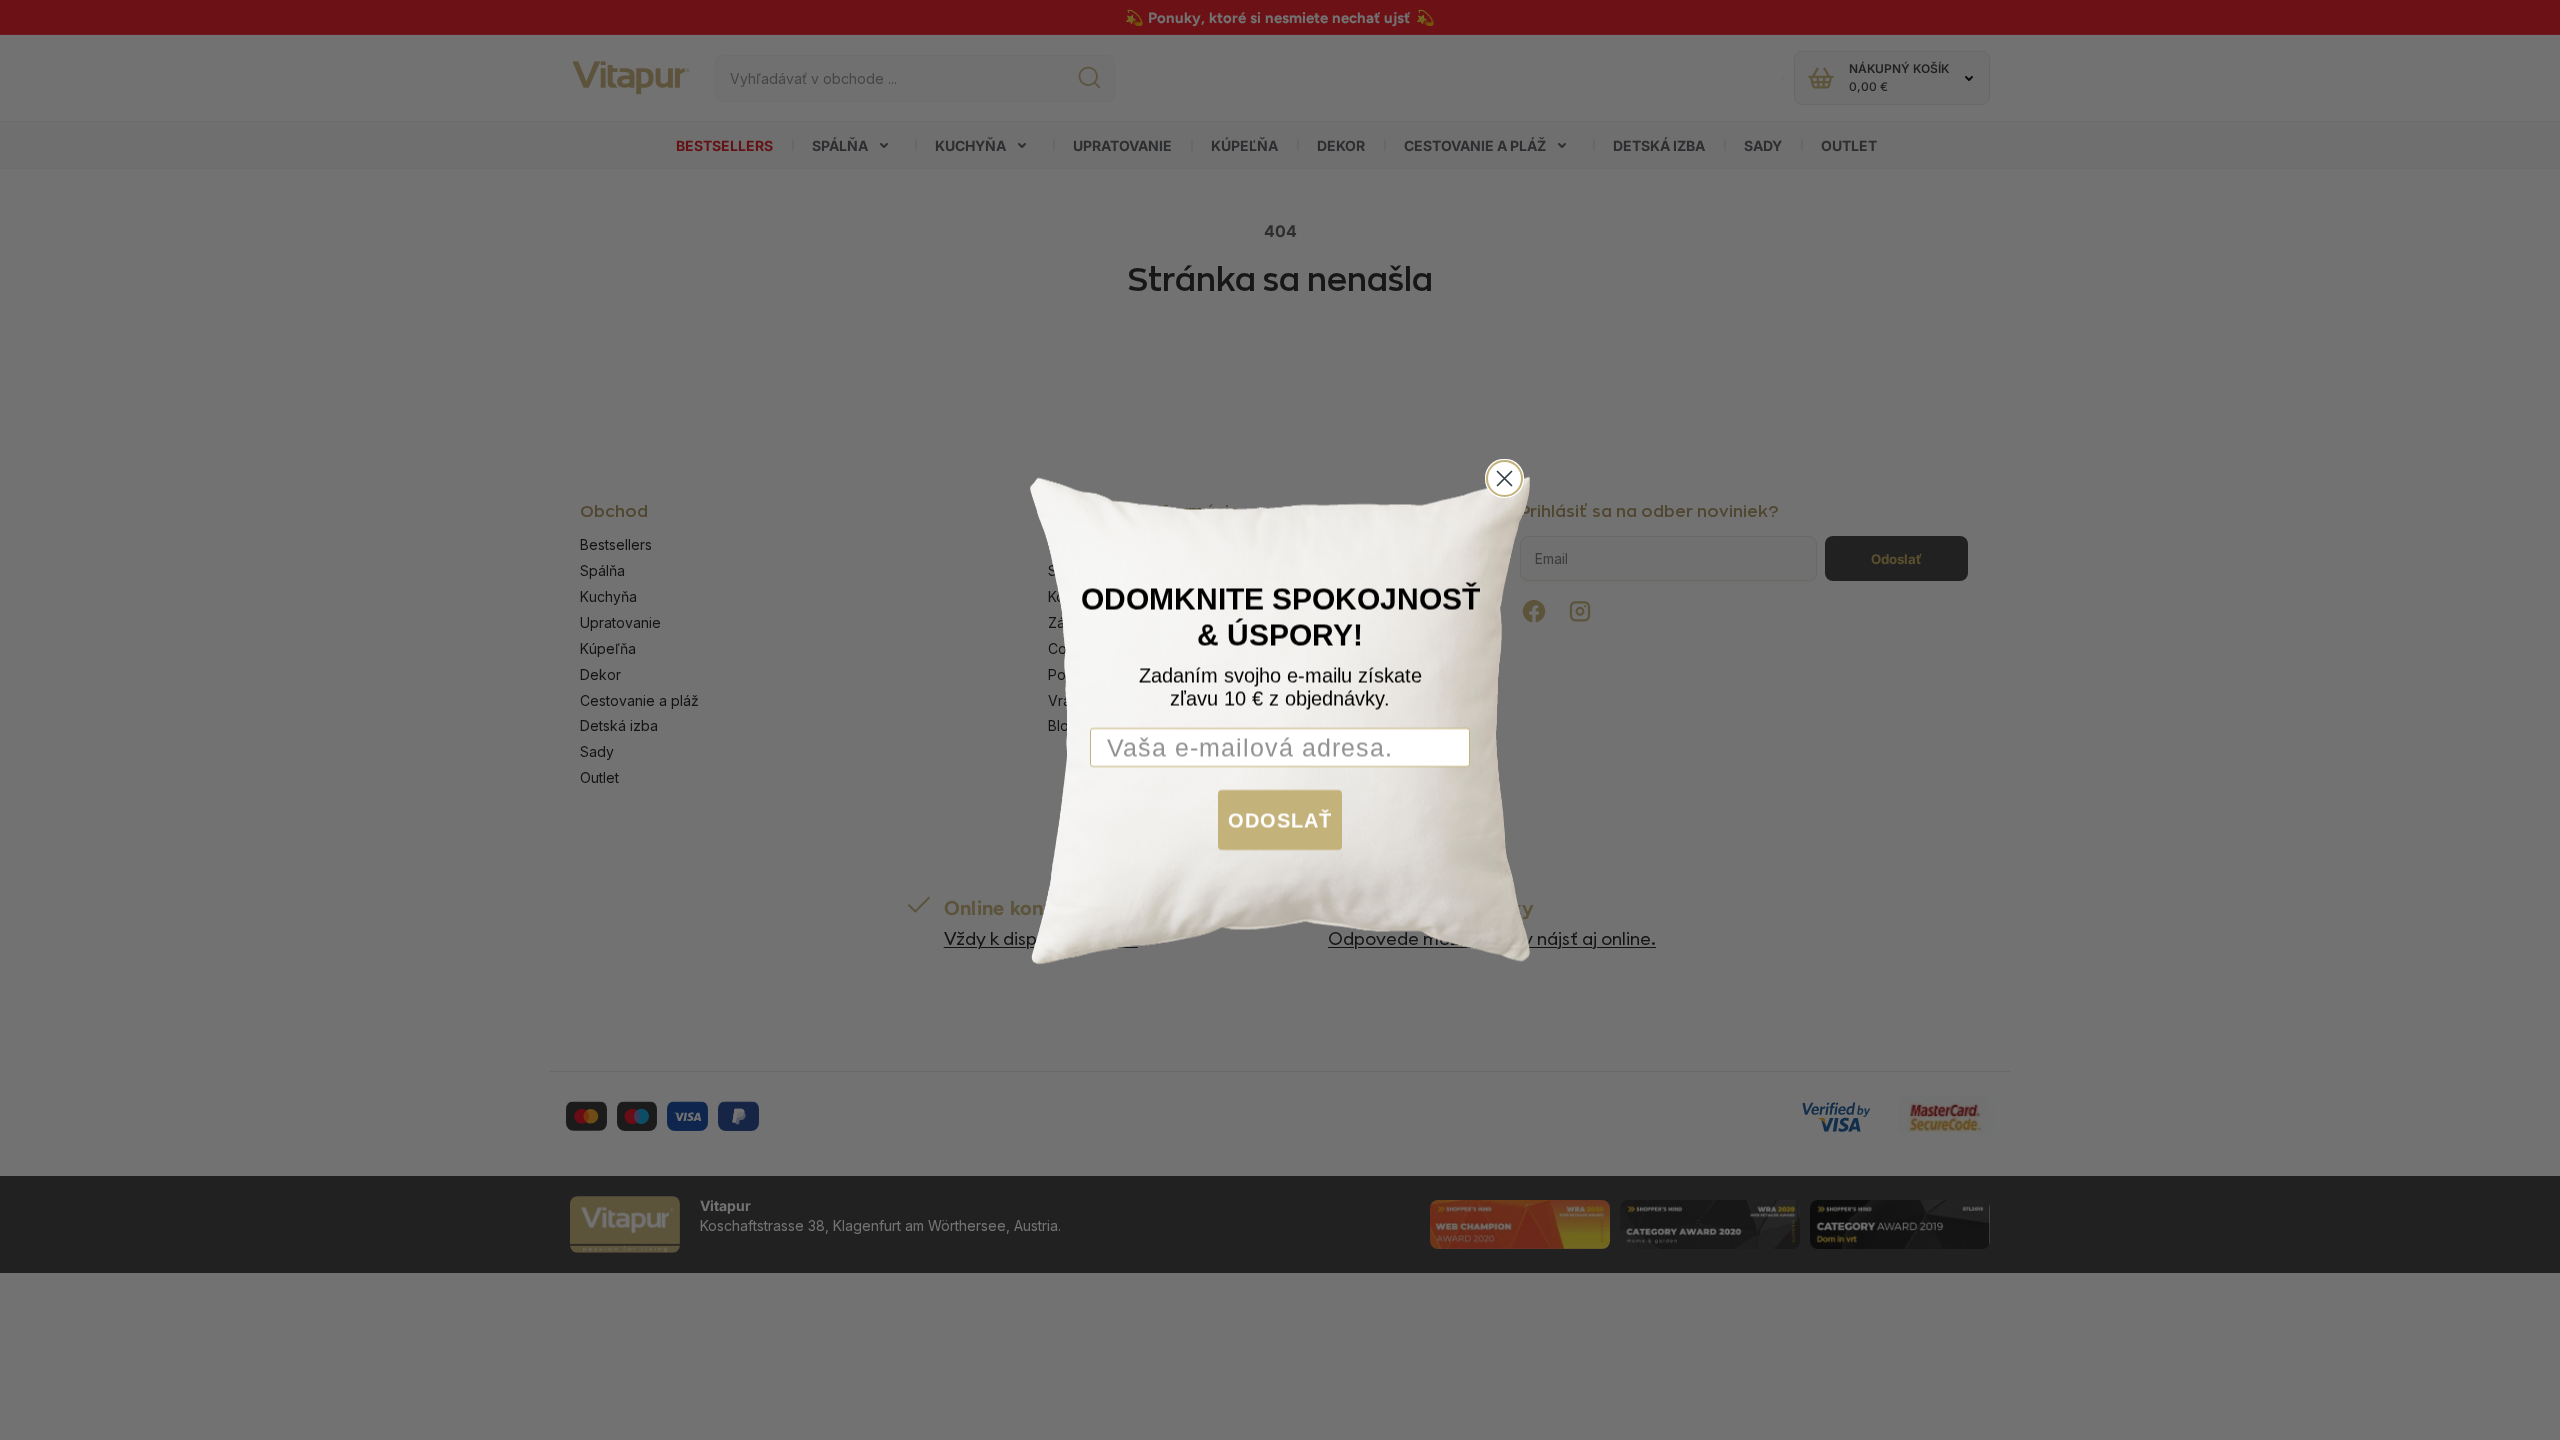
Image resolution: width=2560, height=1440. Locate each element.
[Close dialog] (1504, 478)
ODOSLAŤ (1280, 820)
